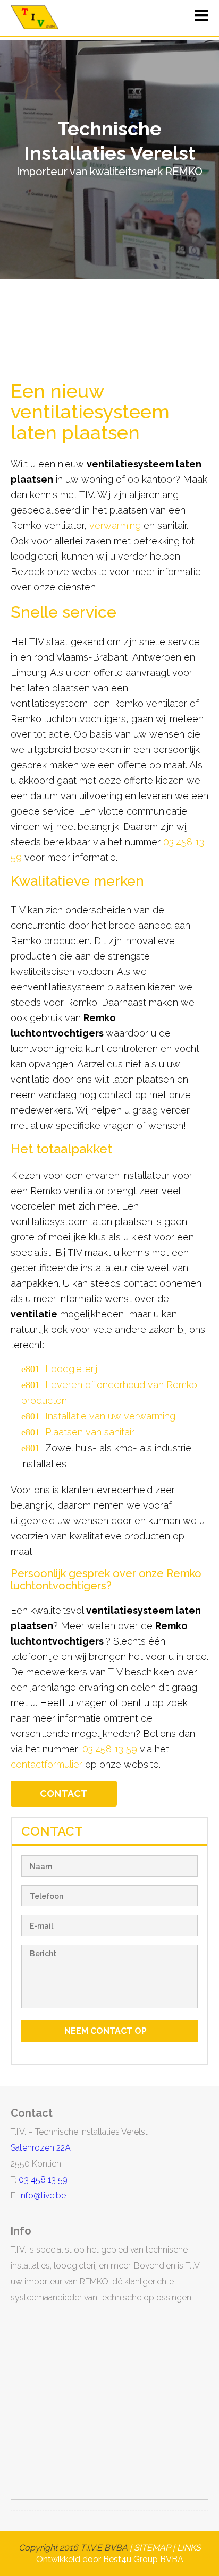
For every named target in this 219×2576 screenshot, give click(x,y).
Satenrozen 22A (41, 2148)
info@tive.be (43, 2196)
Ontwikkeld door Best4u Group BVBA (110, 2559)
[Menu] (201, 19)
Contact (64, 1794)
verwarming (115, 525)
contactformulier (47, 1764)
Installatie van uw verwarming (110, 1416)
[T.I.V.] (35, 17)
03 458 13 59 (110, 1749)
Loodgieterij (71, 1369)
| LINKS (187, 2548)
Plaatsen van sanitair (90, 1432)
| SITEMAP (149, 2548)
